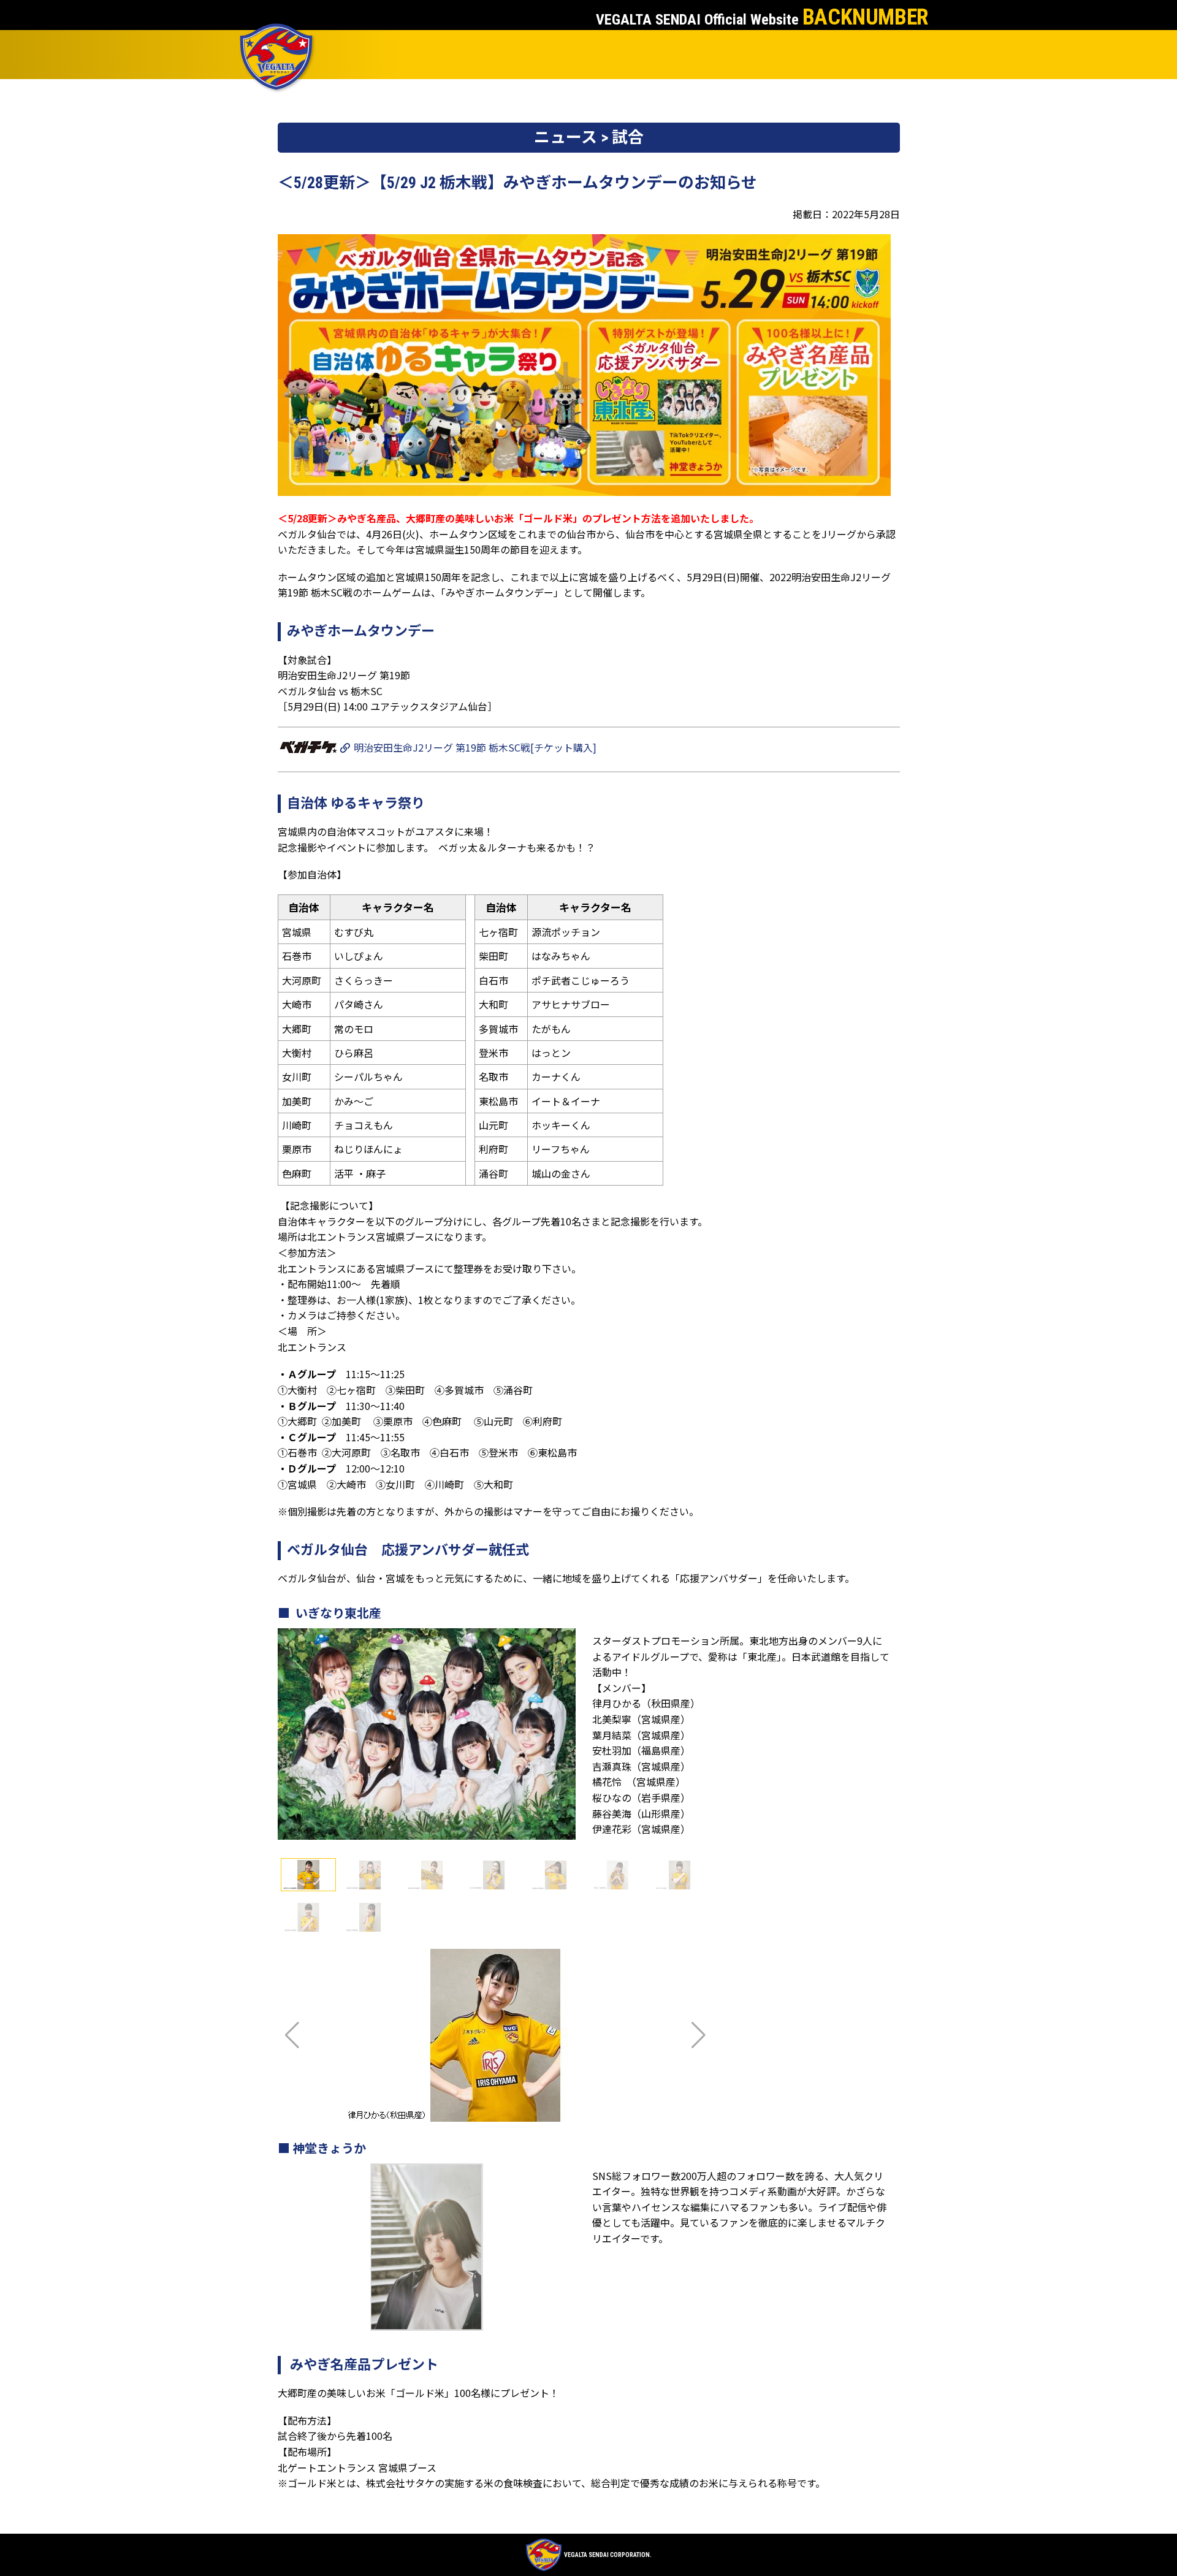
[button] (699, 2035)
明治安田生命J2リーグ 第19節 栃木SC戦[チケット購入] (474, 747)
